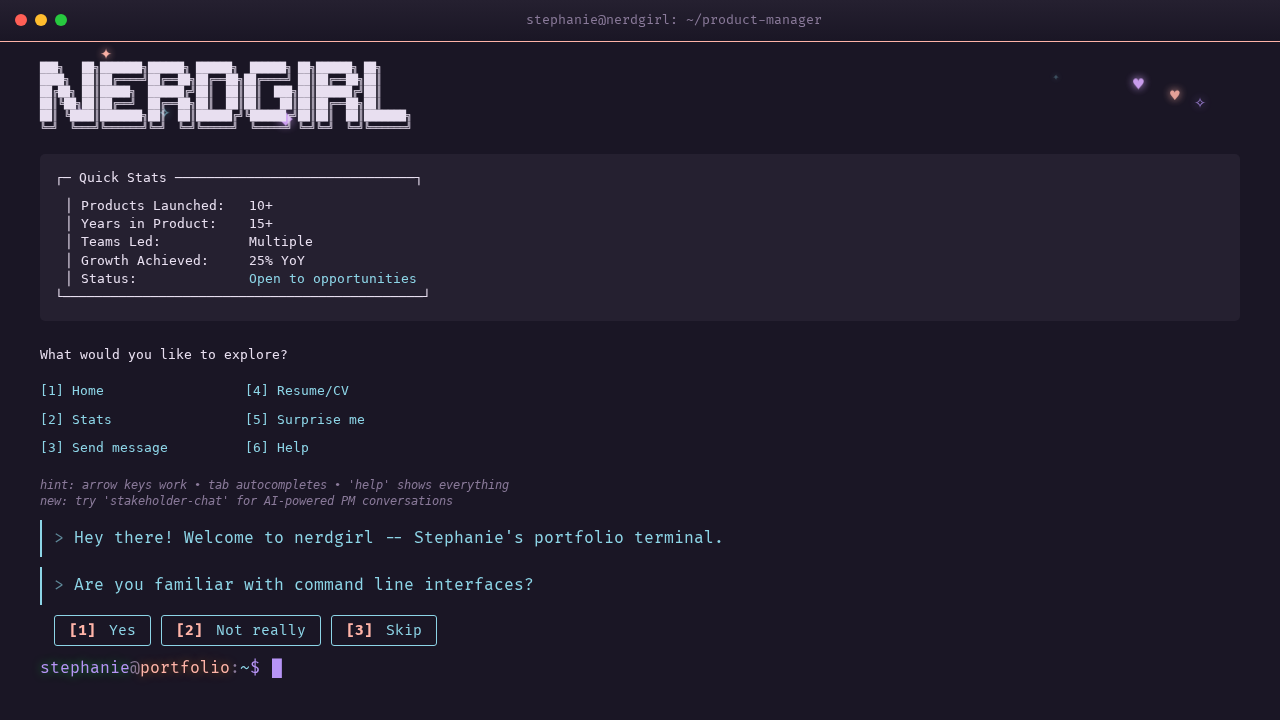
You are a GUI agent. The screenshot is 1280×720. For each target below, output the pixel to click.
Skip (384, 630)
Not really (241, 630)
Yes (102, 630)
